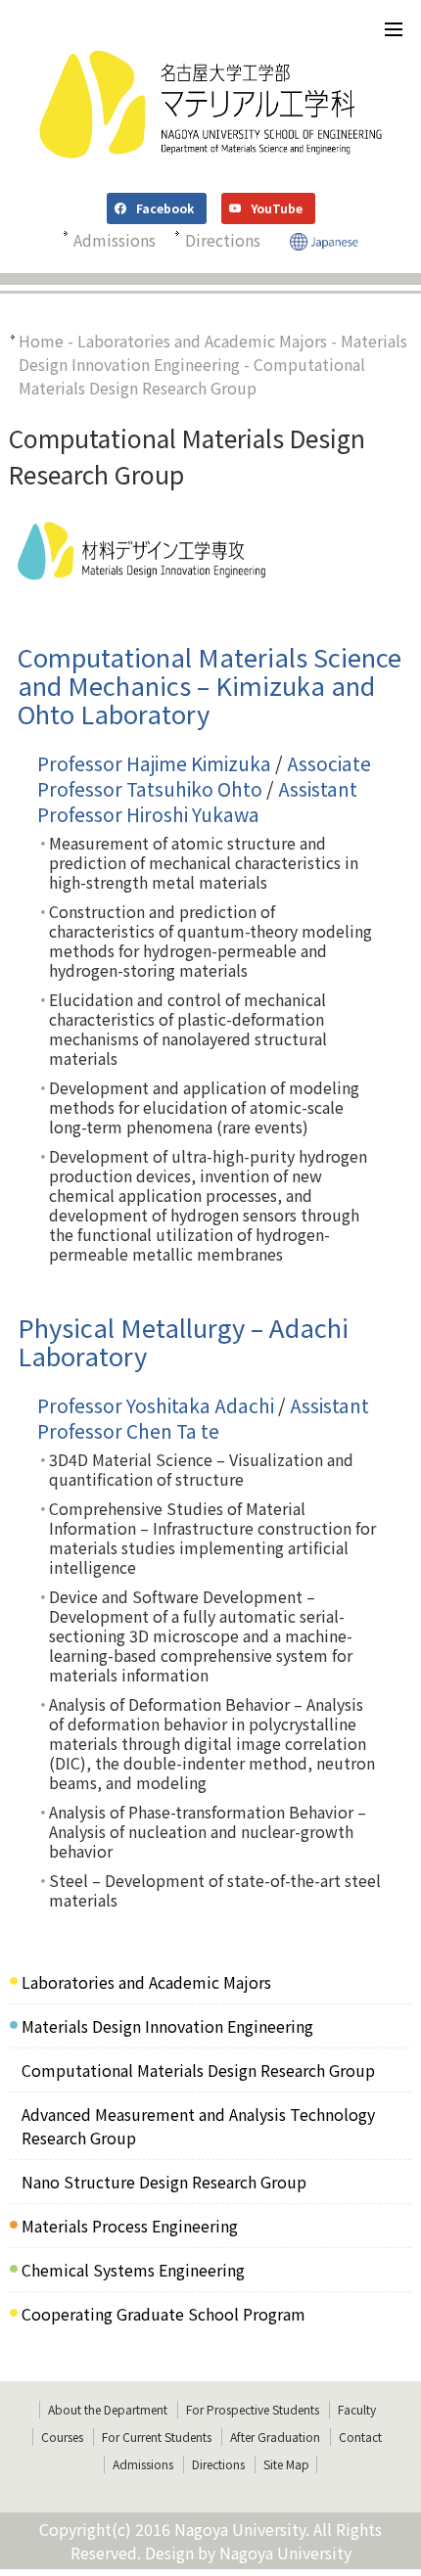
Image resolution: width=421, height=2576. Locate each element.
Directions (223, 240)
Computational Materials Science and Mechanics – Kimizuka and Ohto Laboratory (210, 685)
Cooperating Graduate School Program (164, 2314)
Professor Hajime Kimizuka (154, 763)
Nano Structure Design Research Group (164, 2182)
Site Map (286, 2464)
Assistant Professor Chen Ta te (203, 1418)
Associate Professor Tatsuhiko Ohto (204, 776)
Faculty (357, 2409)
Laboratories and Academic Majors (202, 341)
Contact (360, 2437)
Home (41, 341)
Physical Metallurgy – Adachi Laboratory (183, 1341)
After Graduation (275, 2437)
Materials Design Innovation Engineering (213, 352)
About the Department (108, 2409)
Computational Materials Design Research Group (198, 2070)
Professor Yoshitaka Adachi (156, 1405)
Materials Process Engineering (130, 2226)
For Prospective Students (253, 2409)
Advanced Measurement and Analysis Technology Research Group (198, 2126)
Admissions (115, 240)
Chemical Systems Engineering (133, 2270)
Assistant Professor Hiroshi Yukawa (197, 802)
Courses (62, 2437)
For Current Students (157, 2437)
